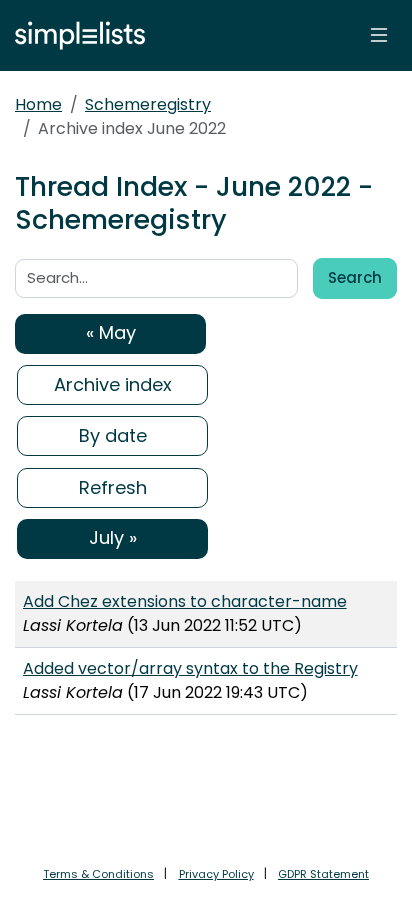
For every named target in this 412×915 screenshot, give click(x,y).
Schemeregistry (148, 104)
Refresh (113, 487)
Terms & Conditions (98, 874)
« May (111, 332)
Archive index (113, 384)
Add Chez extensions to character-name (185, 601)
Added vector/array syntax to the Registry (190, 668)
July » (113, 537)
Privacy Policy (216, 874)
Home (38, 104)
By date (113, 435)
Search (355, 277)
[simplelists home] (75, 35)
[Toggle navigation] (379, 35)
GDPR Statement (323, 874)
